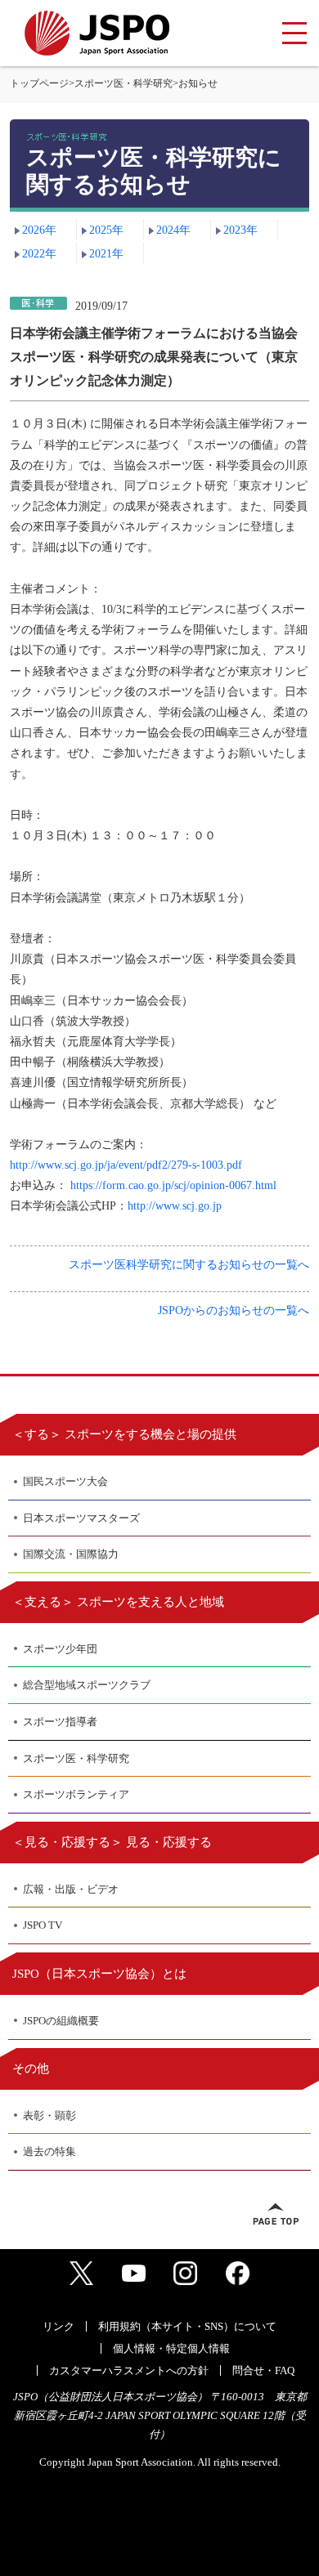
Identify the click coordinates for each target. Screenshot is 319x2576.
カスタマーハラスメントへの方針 (129, 2370)
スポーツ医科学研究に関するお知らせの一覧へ (189, 1265)
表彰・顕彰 (49, 2115)
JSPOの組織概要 (61, 2021)
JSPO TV (43, 1925)
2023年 (240, 230)
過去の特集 (49, 2151)
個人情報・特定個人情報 (171, 2348)
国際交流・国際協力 (71, 1554)
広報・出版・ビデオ (71, 1889)
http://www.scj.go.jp (175, 1206)
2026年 (39, 230)
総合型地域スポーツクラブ (87, 1685)
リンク (58, 2326)
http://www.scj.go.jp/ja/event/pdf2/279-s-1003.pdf (126, 1165)
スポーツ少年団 (60, 1649)
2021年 (106, 254)
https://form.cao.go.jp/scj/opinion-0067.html (173, 1185)
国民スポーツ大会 (65, 1481)
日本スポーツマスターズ (81, 1518)
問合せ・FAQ (263, 2370)
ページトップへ (276, 2214)
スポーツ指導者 (60, 1722)
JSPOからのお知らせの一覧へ (234, 1310)
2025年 (106, 230)
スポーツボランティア (76, 1794)
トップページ (39, 83)
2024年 (173, 230)
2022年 (39, 254)
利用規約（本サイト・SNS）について (187, 2326)
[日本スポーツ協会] (97, 33)
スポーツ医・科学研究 (124, 83)
